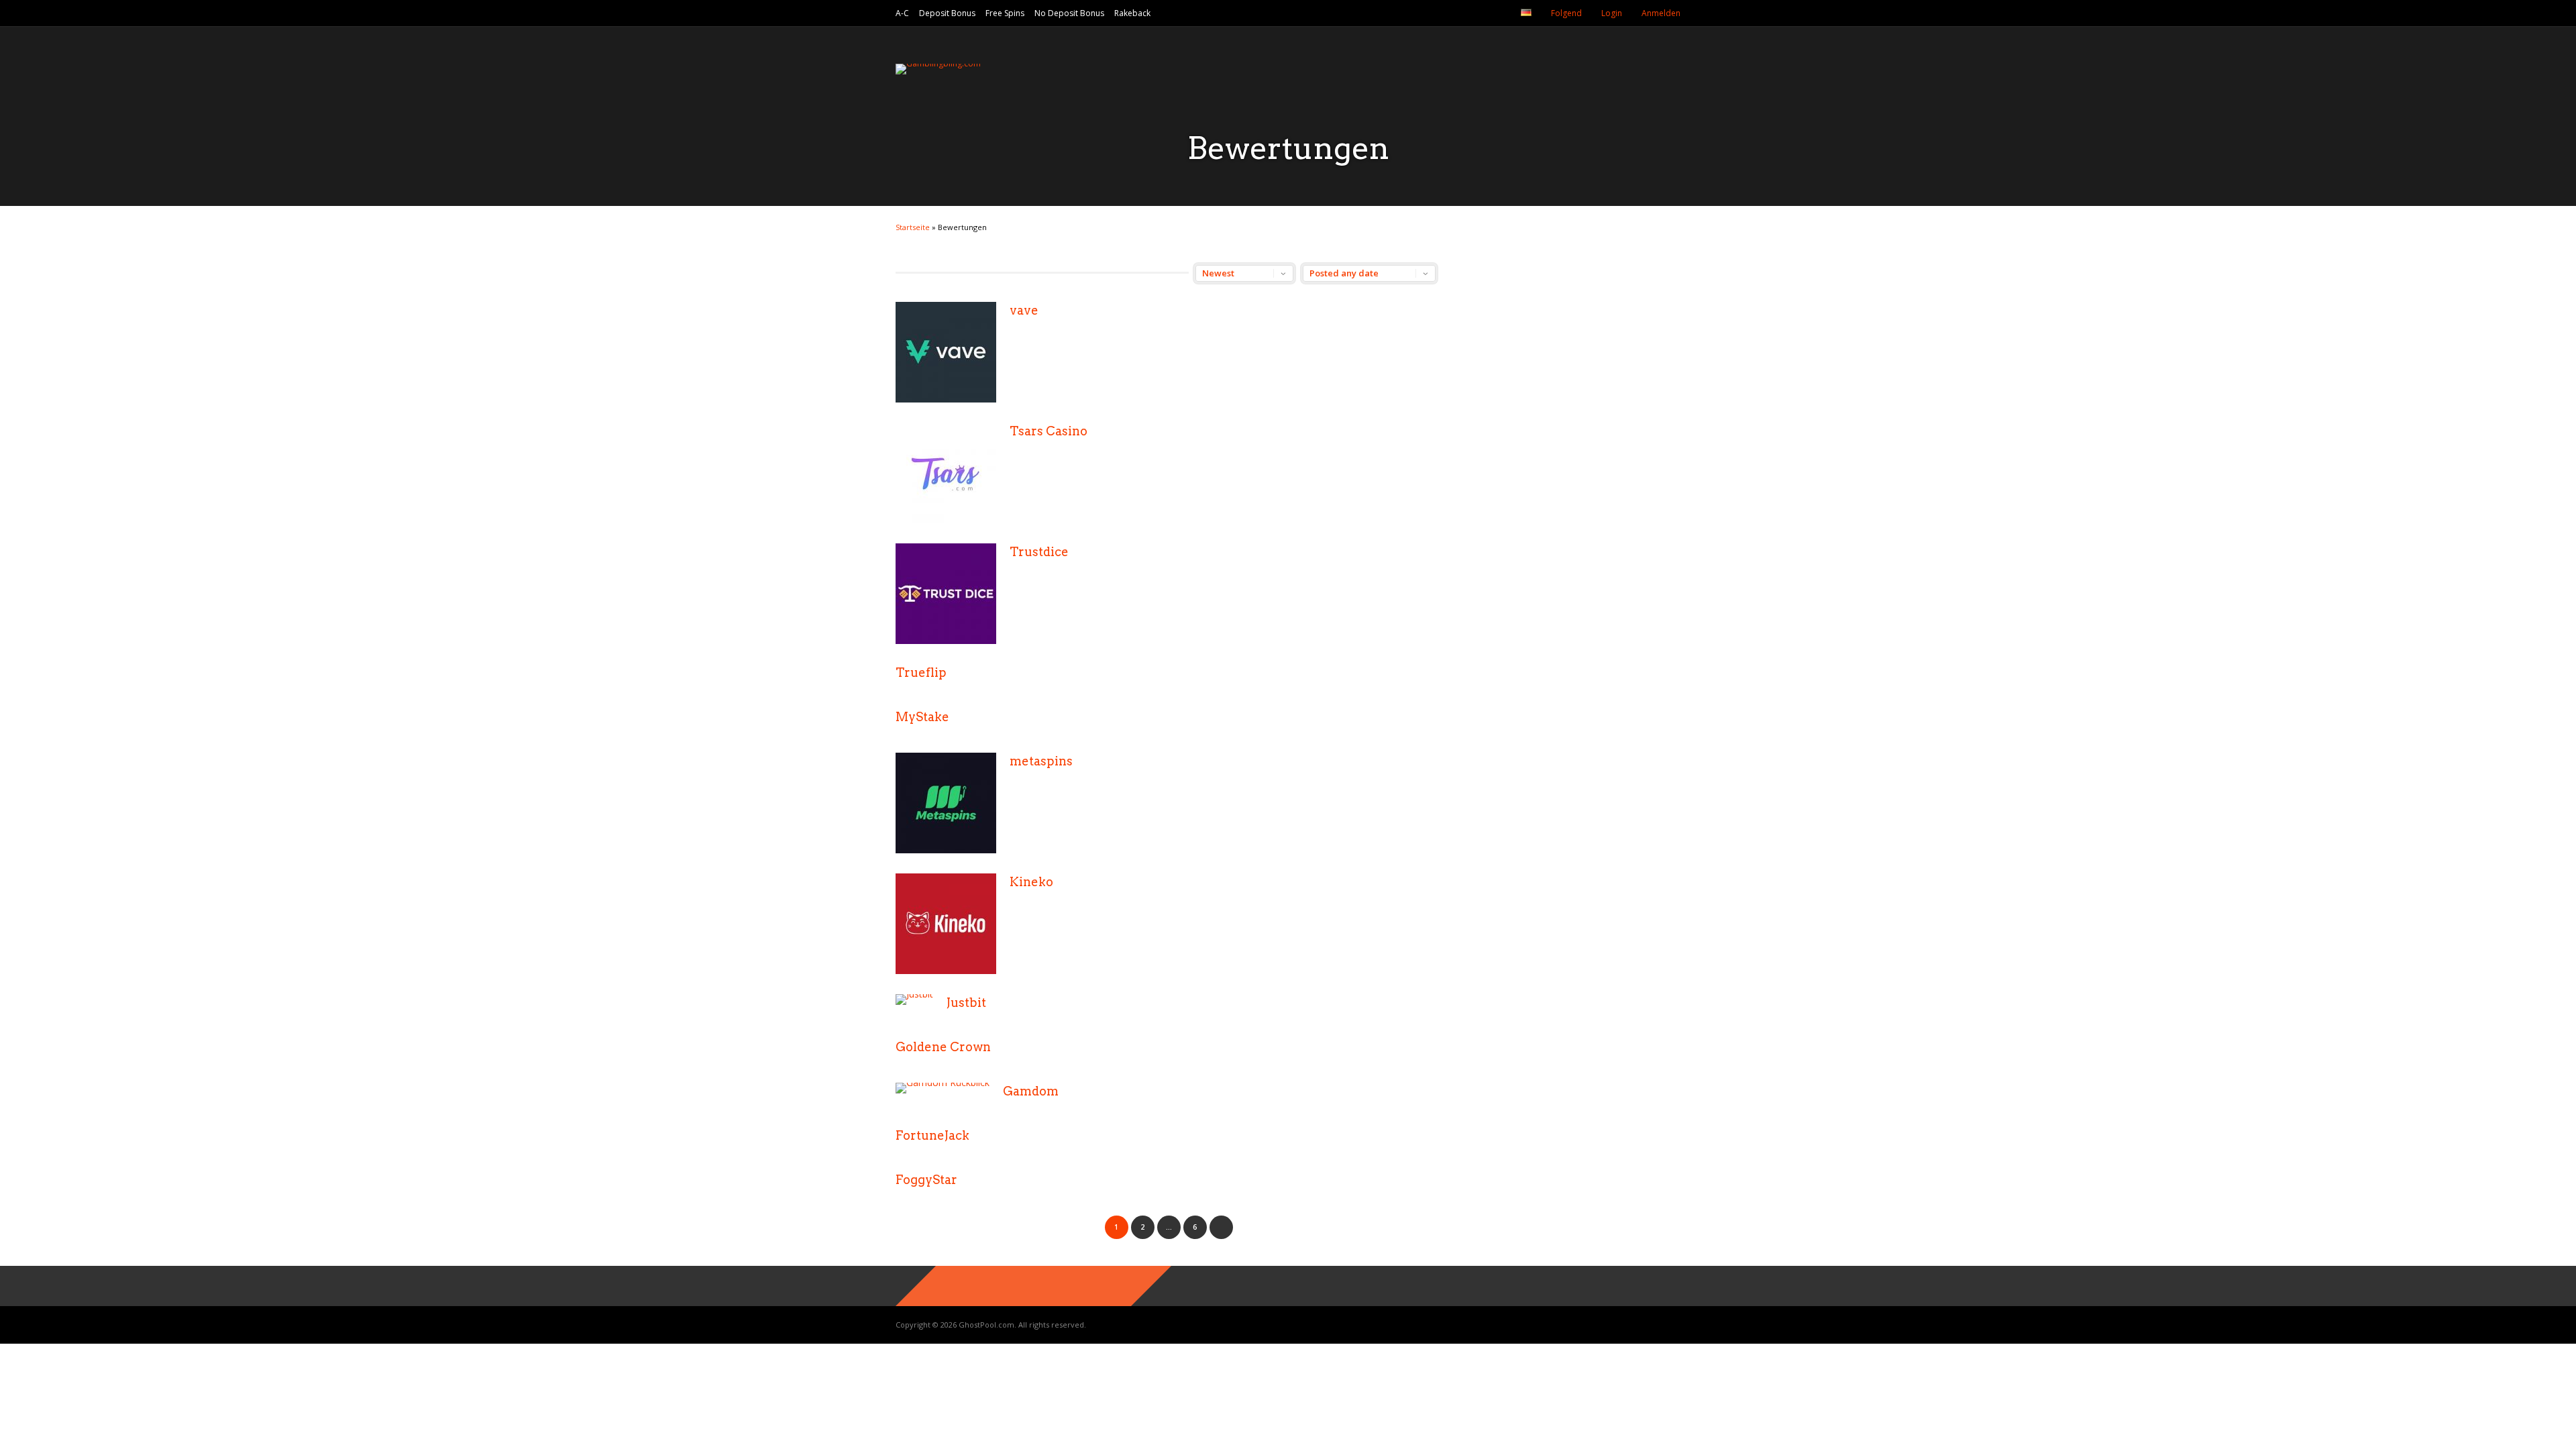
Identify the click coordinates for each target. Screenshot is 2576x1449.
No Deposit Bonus (1069, 13)
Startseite (913, 227)
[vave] (946, 399)
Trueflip (921, 673)
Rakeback (1132, 13)
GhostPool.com (986, 1325)
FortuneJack (932, 1135)
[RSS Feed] (1497, 13)
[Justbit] (914, 994)
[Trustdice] (946, 640)
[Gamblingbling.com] (938, 63)
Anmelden (1661, 13)
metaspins (1041, 761)
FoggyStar (926, 1180)
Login (1612, 13)
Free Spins (1005, 13)
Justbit (966, 1003)
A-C (902, 13)
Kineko (1031, 882)
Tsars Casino (1049, 431)
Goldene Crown (943, 1047)
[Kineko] (946, 970)
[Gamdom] (943, 1082)
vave (1024, 310)
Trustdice (1039, 552)
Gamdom (1031, 1091)
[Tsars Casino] (946, 520)
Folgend (1566, 13)
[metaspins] (946, 850)
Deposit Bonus (947, 13)
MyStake (922, 717)
